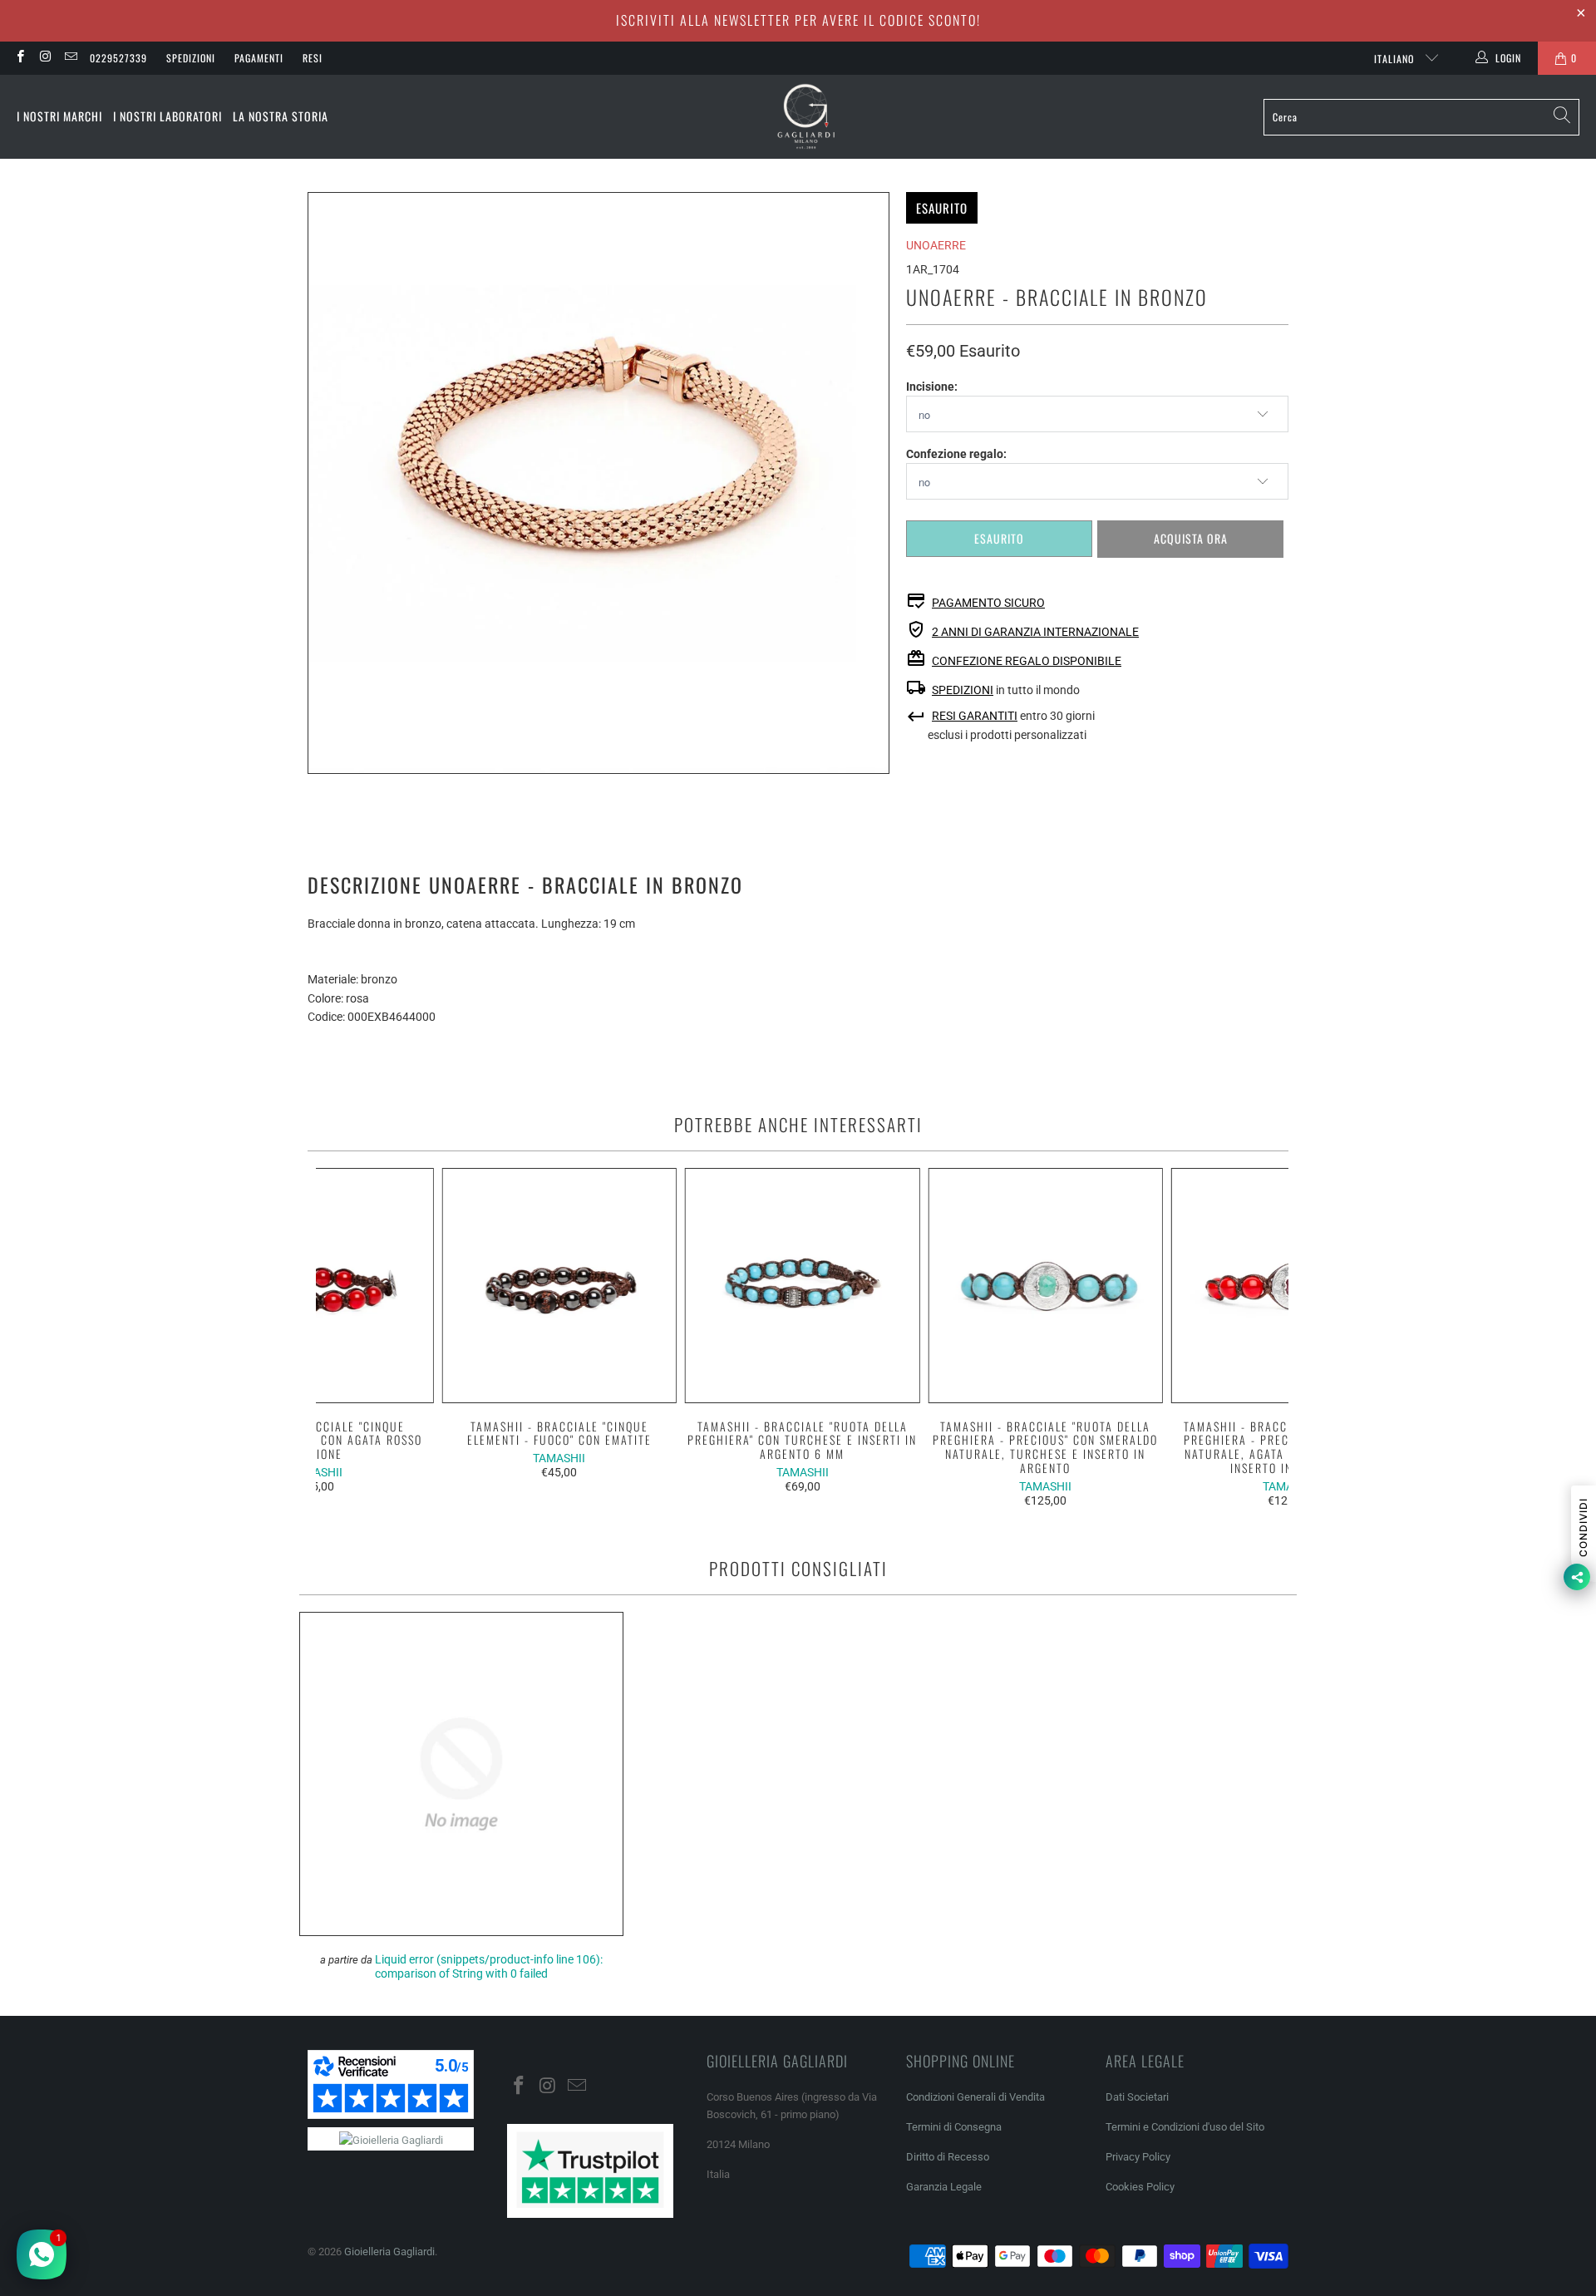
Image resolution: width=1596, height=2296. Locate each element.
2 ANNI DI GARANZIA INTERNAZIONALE (1035, 632)
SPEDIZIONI (963, 690)
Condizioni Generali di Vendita (975, 2097)
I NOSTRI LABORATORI (167, 116)
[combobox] (1421, 117)
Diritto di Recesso (948, 2157)
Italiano (1396, 59)
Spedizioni (191, 58)
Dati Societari (1137, 2097)
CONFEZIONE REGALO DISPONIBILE (1027, 661)
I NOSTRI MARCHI (59, 116)
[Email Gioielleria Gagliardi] (70, 58)
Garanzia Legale (944, 2187)
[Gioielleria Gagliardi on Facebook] (20, 58)
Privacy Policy (1138, 2157)
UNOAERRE (936, 245)
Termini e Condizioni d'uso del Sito (1185, 2127)
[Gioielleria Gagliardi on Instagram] (44, 58)
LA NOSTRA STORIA (281, 116)
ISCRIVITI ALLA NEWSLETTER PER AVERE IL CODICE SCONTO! (798, 20)
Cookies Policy (1140, 2187)
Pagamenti (259, 58)
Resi (313, 58)
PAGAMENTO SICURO (988, 603)
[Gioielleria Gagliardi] (806, 117)
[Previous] (340, 1338)
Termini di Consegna (954, 2127)
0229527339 (118, 58)
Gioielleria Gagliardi (389, 2252)
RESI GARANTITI (975, 716)
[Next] (1266, 1338)
